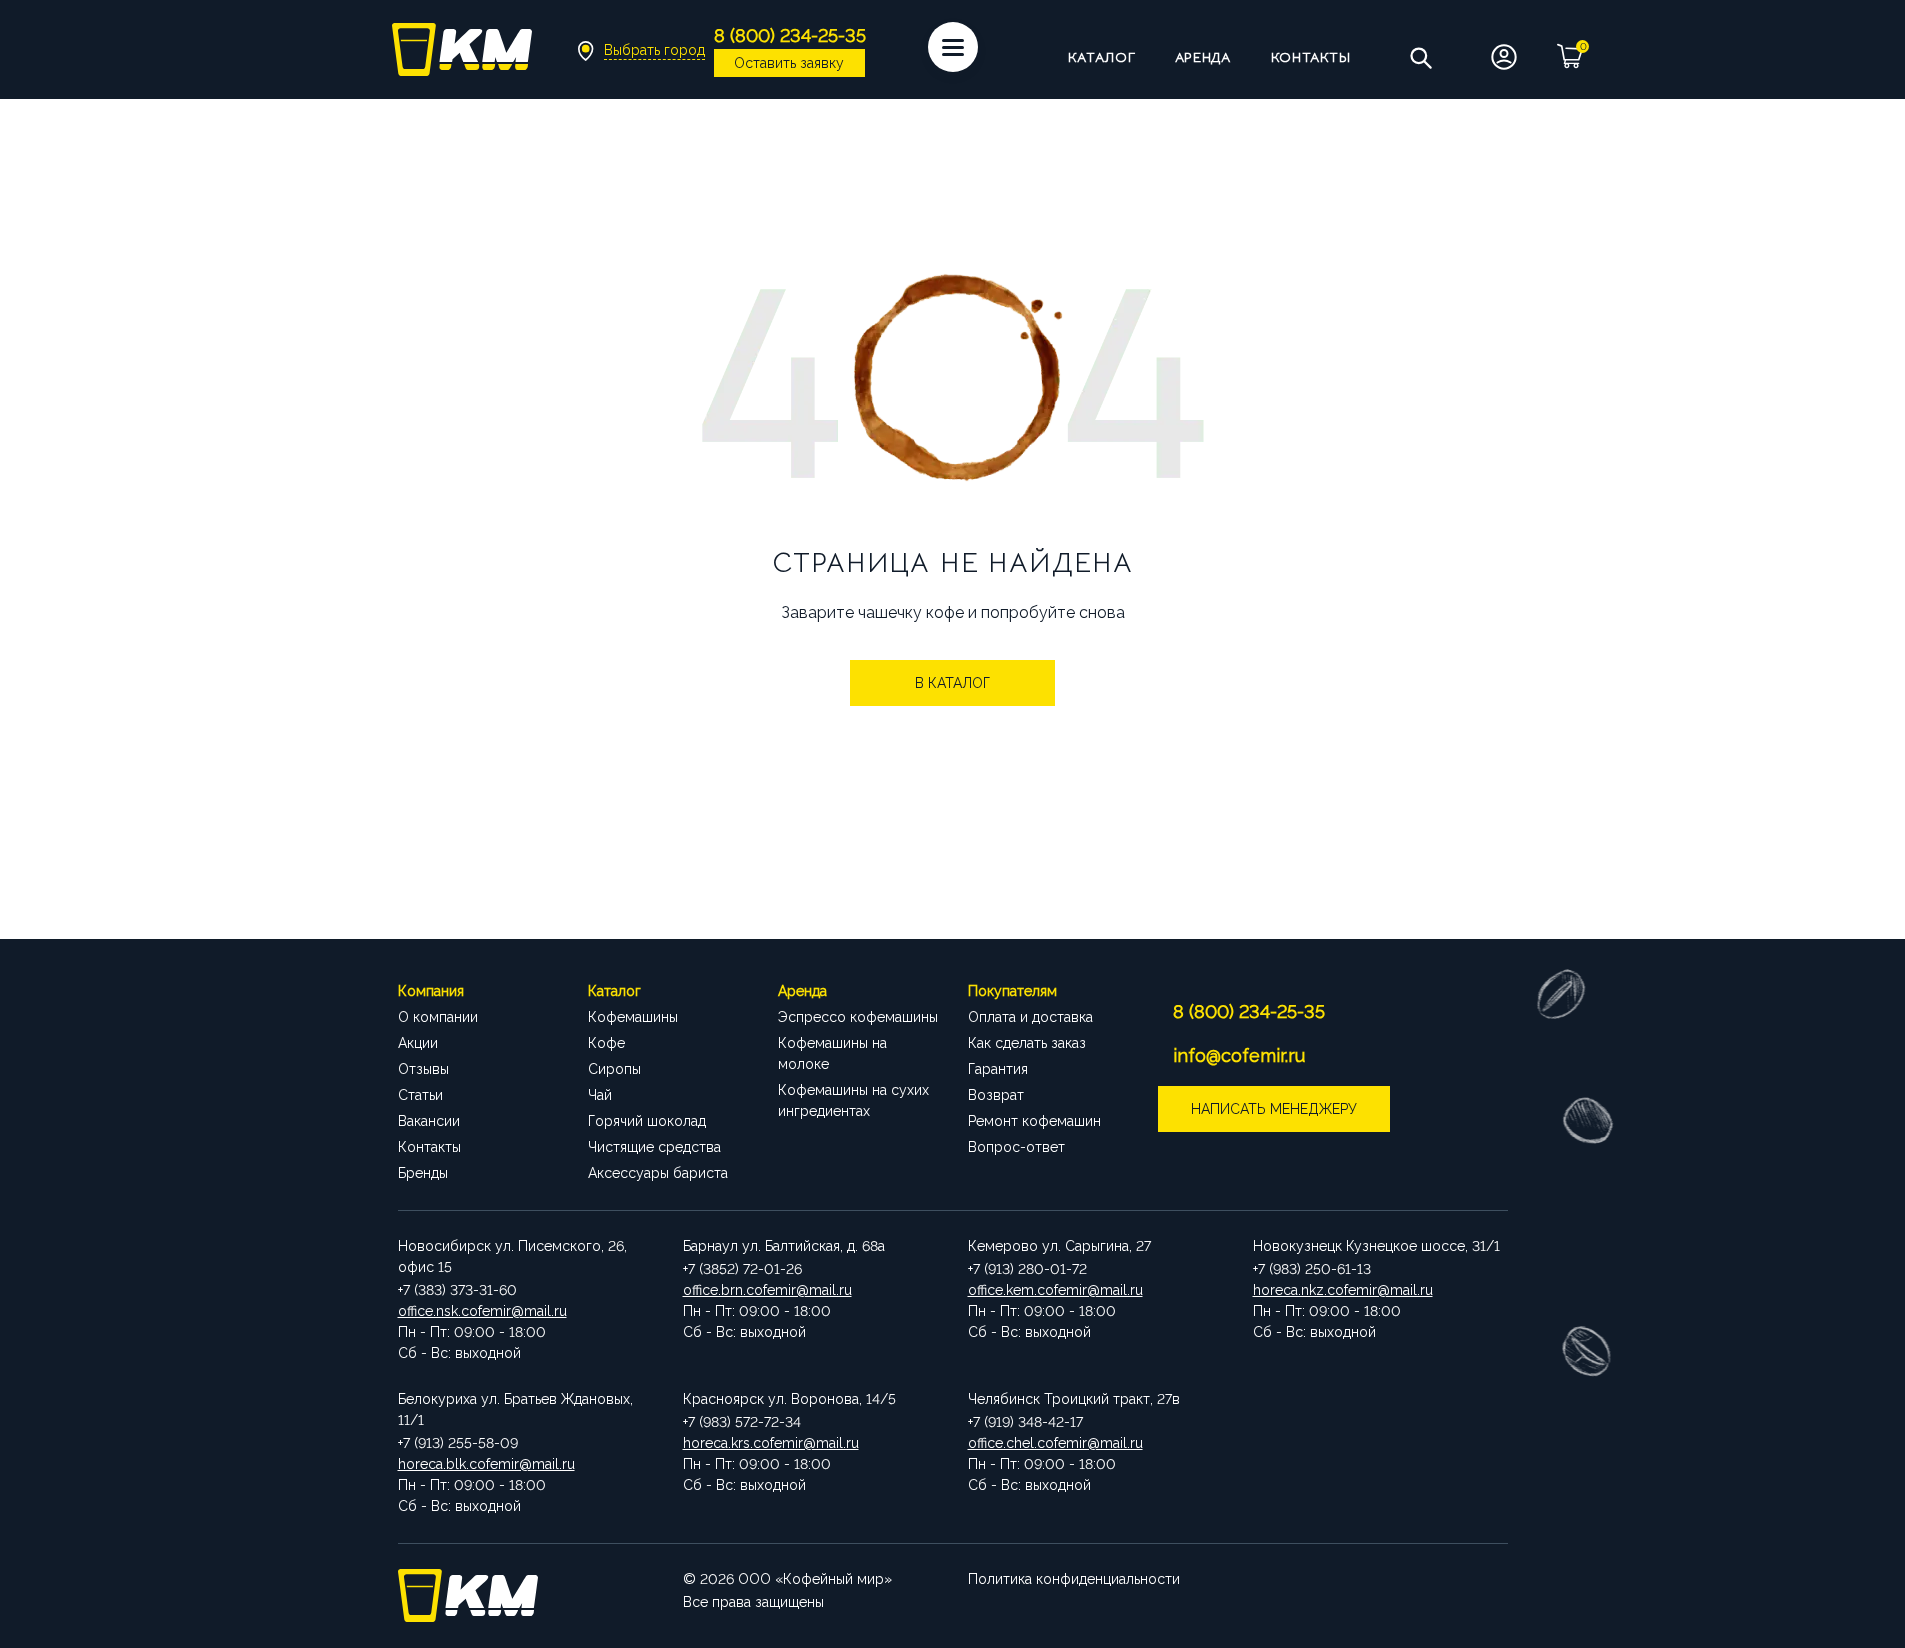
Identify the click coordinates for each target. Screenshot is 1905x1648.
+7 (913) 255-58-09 (458, 1443)
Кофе (606, 1043)
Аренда (1202, 57)
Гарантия (998, 1069)
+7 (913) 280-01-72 (1027, 1269)
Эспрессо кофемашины (858, 1017)
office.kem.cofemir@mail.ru (1055, 1290)
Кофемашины (633, 1017)
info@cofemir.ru (1239, 1055)
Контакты (1311, 57)
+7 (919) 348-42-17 (1025, 1422)
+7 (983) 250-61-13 (1312, 1269)
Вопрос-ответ (1016, 1147)
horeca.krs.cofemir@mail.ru (771, 1443)
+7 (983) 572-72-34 (742, 1422)
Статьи (420, 1095)
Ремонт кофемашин (1034, 1121)
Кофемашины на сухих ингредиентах (853, 1100)
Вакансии (429, 1121)
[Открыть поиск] (1420, 57)
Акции (418, 1043)
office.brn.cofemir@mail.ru (767, 1290)
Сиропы (614, 1069)
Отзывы (423, 1069)
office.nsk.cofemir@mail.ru (482, 1311)
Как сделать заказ (1027, 1043)
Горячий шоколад (647, 1121)
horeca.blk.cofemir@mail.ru (486, 1464)
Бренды (423, 1173)
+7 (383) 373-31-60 (457, 1290)
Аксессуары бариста (658, 1173)
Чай (600, 1095)
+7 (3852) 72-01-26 (742, 1269)
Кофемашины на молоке (832, 1053)
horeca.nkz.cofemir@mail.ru (1343, 1290)
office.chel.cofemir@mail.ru (1055, 1443)
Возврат (996, 1095)
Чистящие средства (654, 1147)
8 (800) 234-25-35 (1249, 1011)
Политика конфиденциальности (1074, 1579)
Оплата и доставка (1030, 1017)
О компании (438, 1017)
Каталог (1102, 57)
